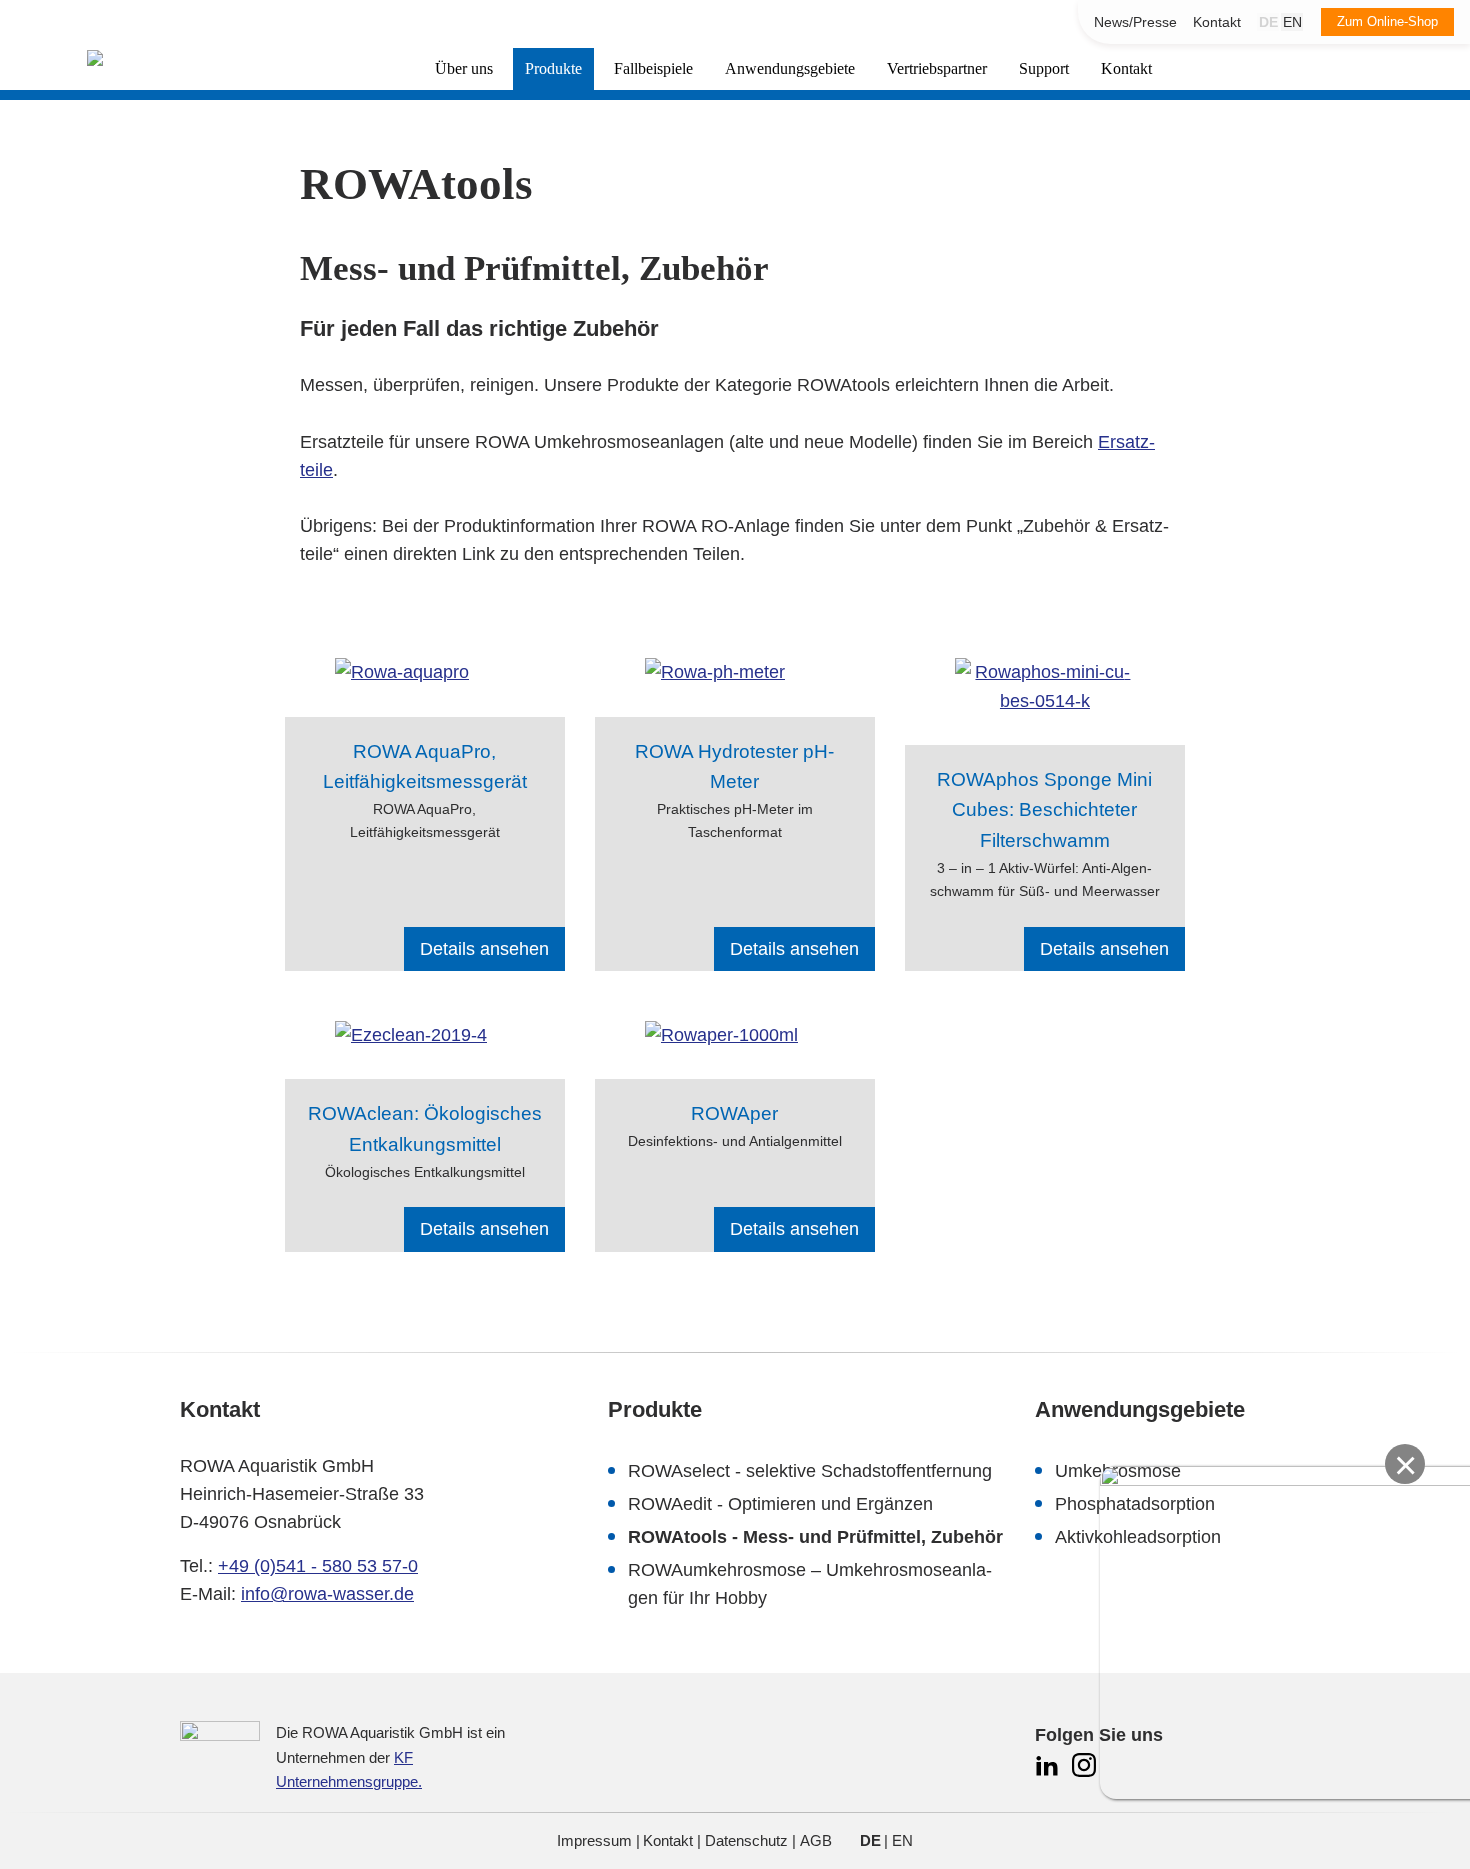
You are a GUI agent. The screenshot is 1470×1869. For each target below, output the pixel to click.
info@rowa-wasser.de (327, 1594)
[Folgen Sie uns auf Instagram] (1084, 1775)
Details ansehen (484, 949)
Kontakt (1217, 22)
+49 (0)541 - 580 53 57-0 (318, 1566)
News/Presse (1135, 22)
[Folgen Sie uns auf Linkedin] (1049, 1775)
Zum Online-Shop (1387, 21)
